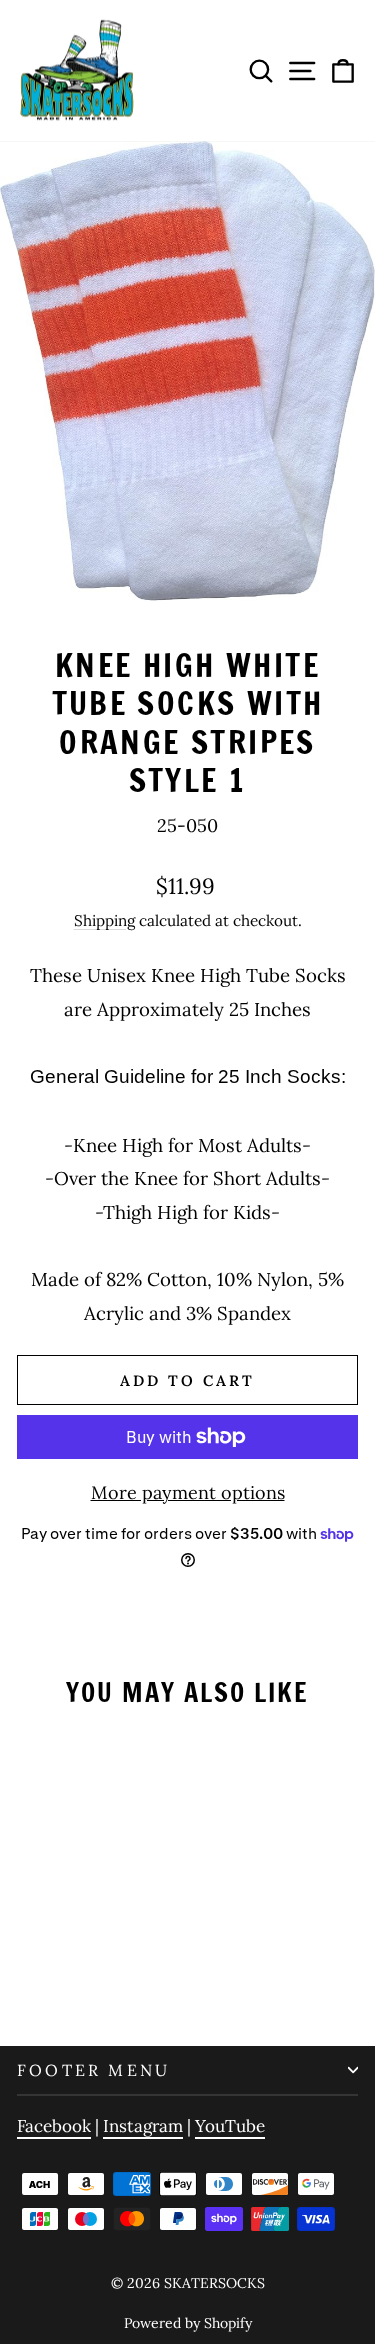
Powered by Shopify (188, 2323)
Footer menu (93, 2070)
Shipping (104, 920)
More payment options (188, 1492)
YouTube (230, 2126)
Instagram (143, 2126)
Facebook (54, 2126)
